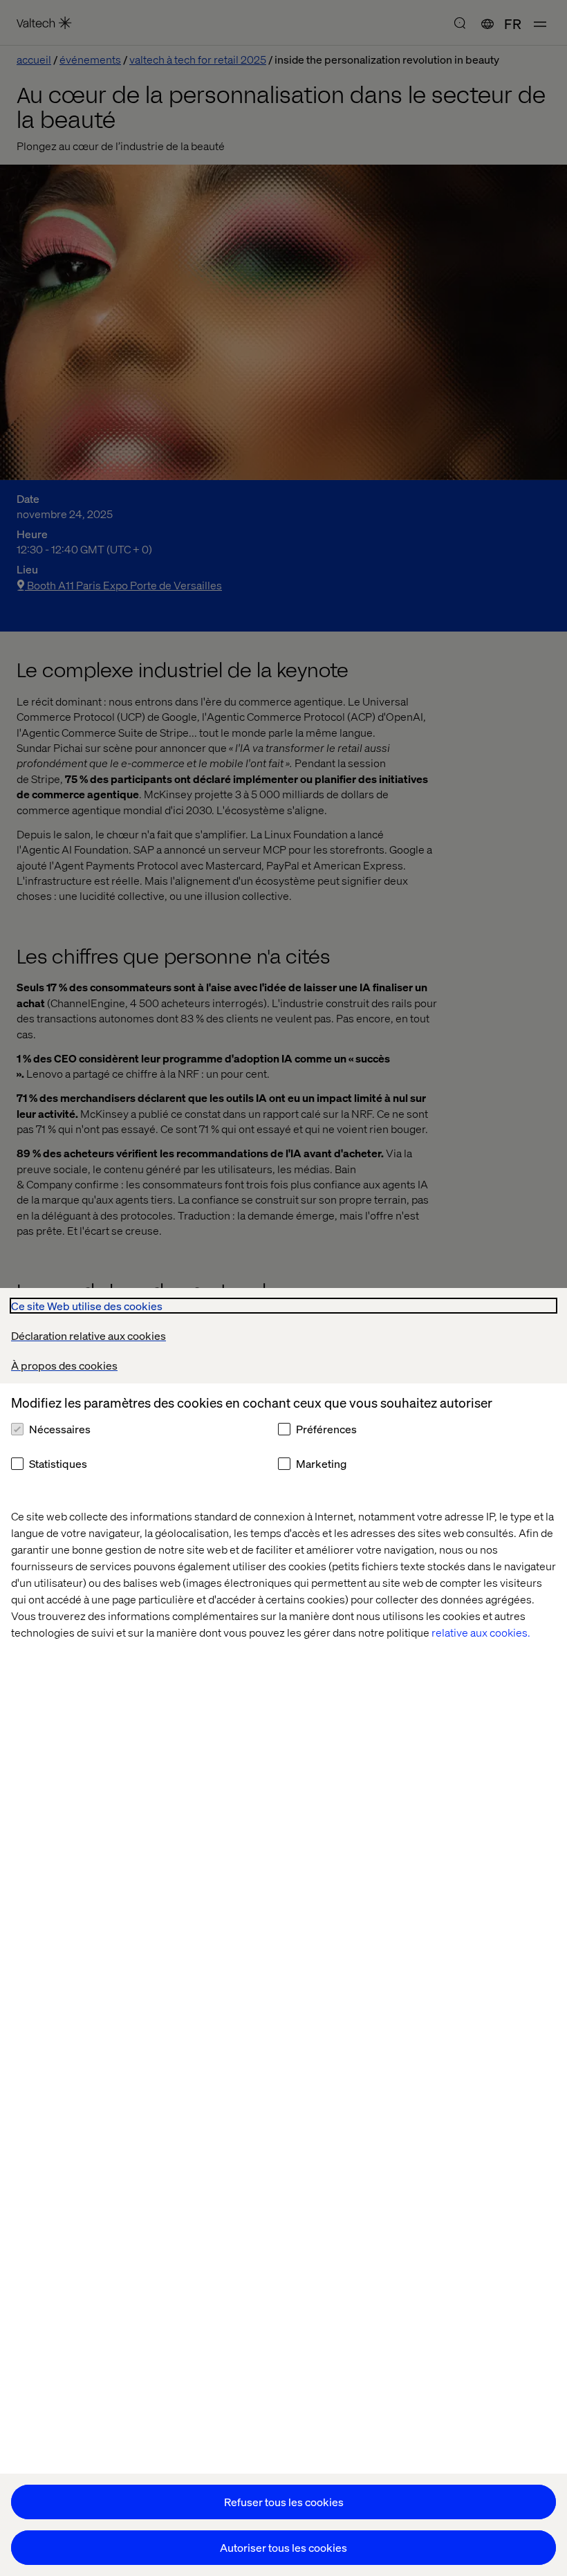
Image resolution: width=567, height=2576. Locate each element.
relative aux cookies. (481, 1632)
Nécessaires (60, 1429)
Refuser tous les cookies (284, 2502)
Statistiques (58, 1463)
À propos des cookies (64, 1365)
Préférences (326, 1429)
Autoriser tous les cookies (283, 2547)
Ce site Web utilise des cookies (87, 1306)
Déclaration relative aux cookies (89, 1335)
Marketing (321, 1463)
